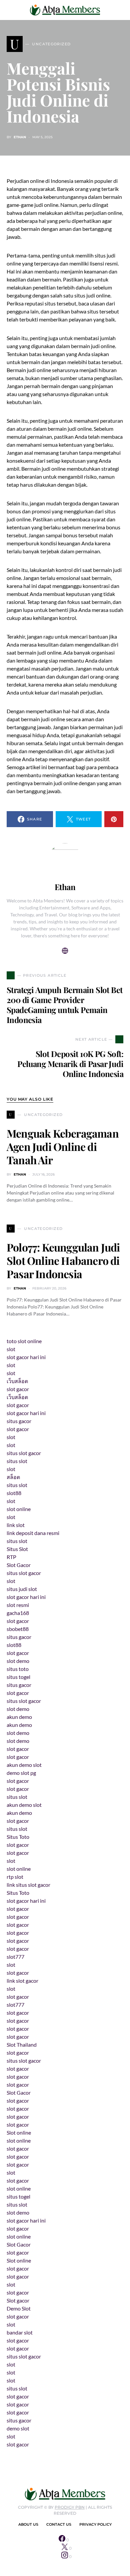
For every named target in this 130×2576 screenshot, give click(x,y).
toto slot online (24, 1341)
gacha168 (18, 1613)
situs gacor (19, 1421)
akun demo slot (24, 1765)
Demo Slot (19, 2308)
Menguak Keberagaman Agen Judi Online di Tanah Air (63, 1146)
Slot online (19, 2132)
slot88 (14, 1493)
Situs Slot (17, 1549)
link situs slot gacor (28, 1885)
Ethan (20, 137)
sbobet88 (18, 1629)
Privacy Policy (95, 2524)
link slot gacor (22, 1981)
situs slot (17, 1461)
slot (11, 1349)
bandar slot (20, 2332)
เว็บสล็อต (17, 1381)
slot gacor (18, 1389)
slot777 (15, 1957)
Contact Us (59, 2524)
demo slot (18, 2428)
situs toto (18, 1669)
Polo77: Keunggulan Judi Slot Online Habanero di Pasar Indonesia (63, 1260)
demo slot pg (21, 1773)
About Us (28, 2524)
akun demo (19, 1717)
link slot (16, 1525)
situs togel (18, 1677)
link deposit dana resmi (33, 1533)
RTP (11, 1557)
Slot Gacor (19, 1565)
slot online (19, 1509)
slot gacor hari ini (26, 1357)
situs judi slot (22, 1589)
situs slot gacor (24, 1453)
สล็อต (13, 1477)
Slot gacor (18, 2300)
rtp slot (15, 1877)
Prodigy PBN (70, 2507)
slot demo (18, 1661)
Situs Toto (18, 1837)
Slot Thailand (22, 2045)
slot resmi (18, 1605)
